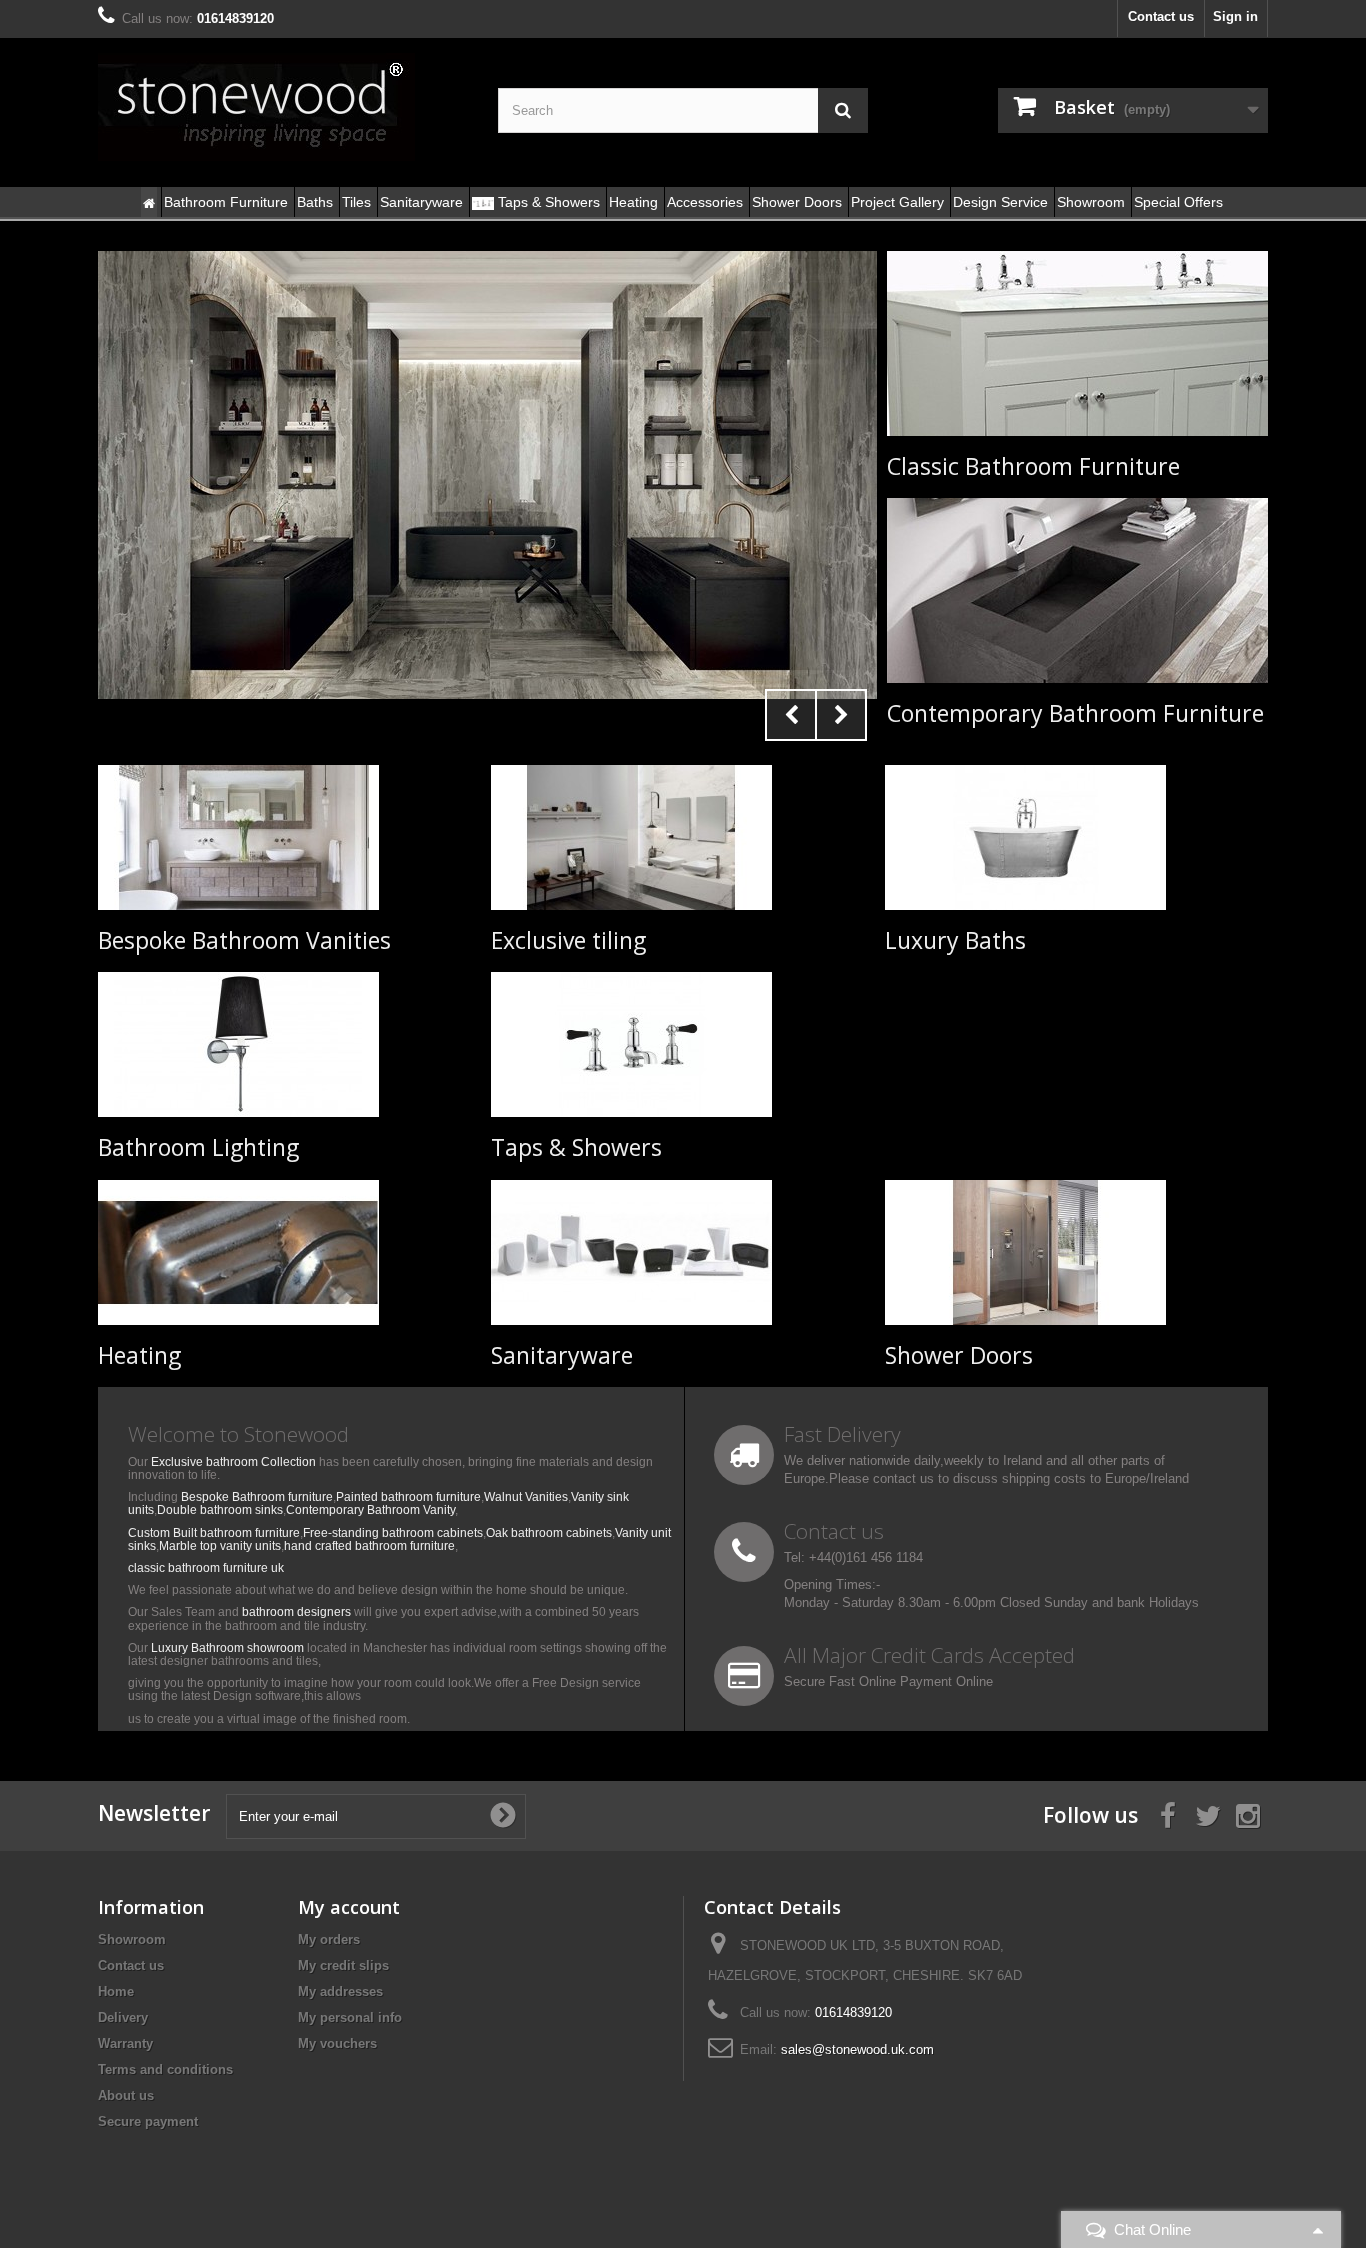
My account (349, 1907)
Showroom (132, 1939)
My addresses (340, 1991)
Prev (791, 715)
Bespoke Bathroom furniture (257, 1497)
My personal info (350, 2017)
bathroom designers (296, 1612)
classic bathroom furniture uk (206, 1568)
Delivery (123, 2017)
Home (116, 1991)
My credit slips (343, 1965)
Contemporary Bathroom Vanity (370, 1510)
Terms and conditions (165, 2069)
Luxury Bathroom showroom (227, 1648)
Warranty (125, 2043)
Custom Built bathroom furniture (214, 1533)
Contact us (1161, 16)
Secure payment (148, 2121)
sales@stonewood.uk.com (857, 2049)
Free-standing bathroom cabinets (393, 1533)
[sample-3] (487, 475)
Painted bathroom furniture (408, 1497)
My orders (329, 1939)
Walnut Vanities (526, 1497)
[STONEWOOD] (283, 107)
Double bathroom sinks (220, 1510)
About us (126, 2095)
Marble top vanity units (220, 1546)
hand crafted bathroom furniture (369, 1546)
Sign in (1235, 16)
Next (841, 715)
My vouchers (337, 2043)
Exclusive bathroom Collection (233, 1462)
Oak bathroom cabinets (549, 1533)
